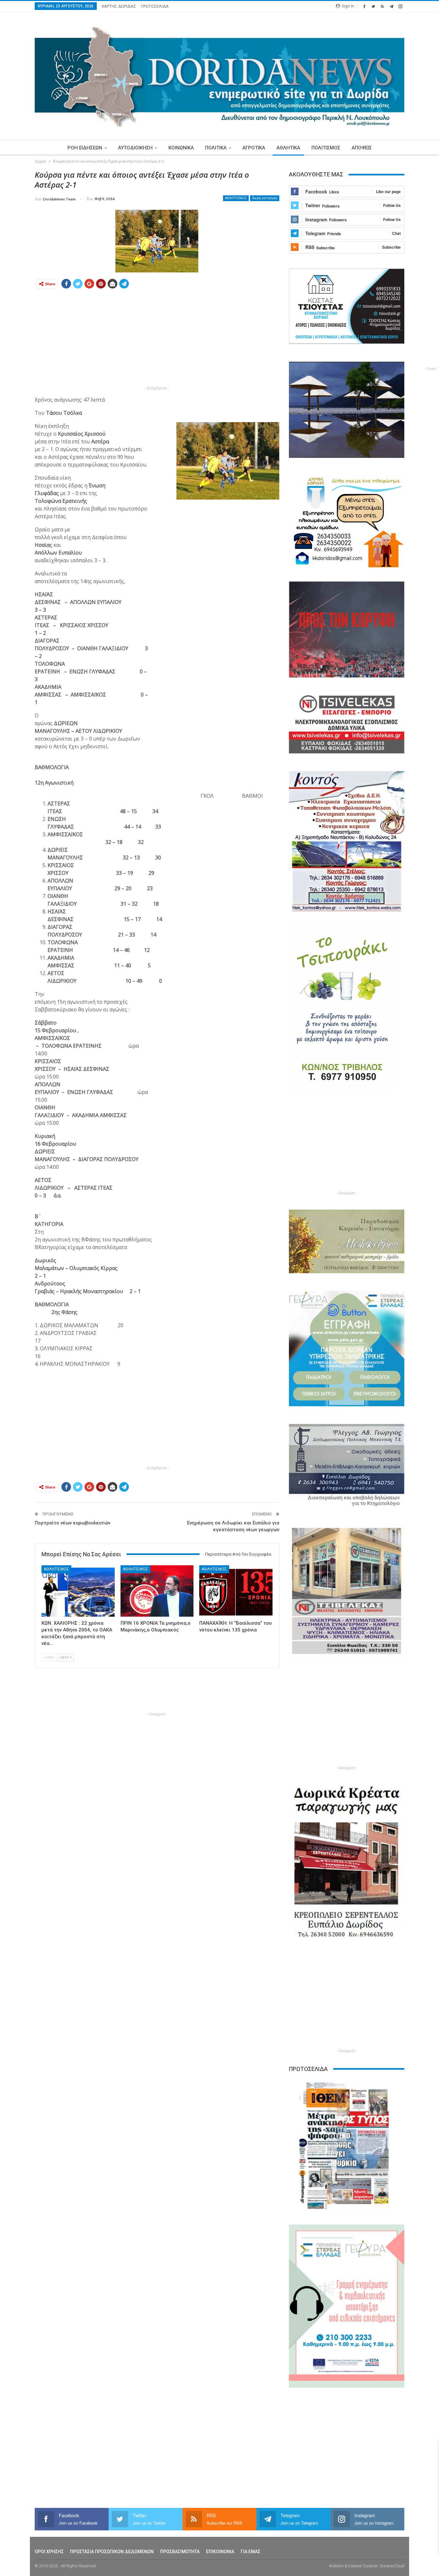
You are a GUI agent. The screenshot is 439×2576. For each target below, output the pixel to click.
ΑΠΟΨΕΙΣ (362, 148)
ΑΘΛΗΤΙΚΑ (288, 148)
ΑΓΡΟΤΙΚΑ (254, 148)
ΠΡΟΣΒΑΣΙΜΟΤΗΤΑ (180, 2552)
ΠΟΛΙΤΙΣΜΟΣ (326, 148)
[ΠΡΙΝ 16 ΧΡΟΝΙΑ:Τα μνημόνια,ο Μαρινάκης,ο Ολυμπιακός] (157, 1591)
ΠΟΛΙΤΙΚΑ (216, 148)
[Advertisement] (157, 339)
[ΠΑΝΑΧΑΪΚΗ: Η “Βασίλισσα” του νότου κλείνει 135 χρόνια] (236, 1591)
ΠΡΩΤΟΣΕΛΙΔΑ (155, 6)
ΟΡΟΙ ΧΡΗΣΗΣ (49, 2552)
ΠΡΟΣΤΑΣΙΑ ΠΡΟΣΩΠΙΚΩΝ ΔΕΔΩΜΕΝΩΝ (112, 2552)
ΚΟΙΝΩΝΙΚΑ (181, 148)
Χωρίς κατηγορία (265, 198)
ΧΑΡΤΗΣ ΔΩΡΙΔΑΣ (119, 6)
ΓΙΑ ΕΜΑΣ (251, 2552)
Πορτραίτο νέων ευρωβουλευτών (72, 1523)
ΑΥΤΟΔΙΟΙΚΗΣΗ (135, 148)
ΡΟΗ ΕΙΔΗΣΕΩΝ (85, 148)
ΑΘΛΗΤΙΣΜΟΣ (236, 198)
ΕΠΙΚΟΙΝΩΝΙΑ (220, 2552)
